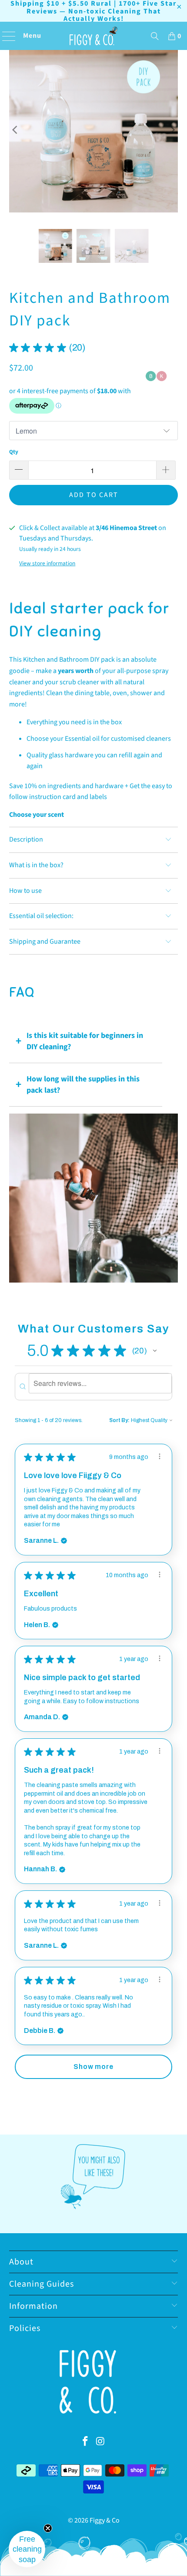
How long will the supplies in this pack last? (83, 1085)
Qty (14, 452)
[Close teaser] (48, 2528)
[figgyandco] (94, 36)
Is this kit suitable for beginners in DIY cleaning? (85, 1041)
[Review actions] (160, 1456)
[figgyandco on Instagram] (101, 2442)
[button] (155, 1351)
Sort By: (119, 1420)
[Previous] (16, 130)
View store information (47, 563)
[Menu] (6, 36)
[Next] (171, 130)
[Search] (155, 36)
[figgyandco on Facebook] (86, 2442)
